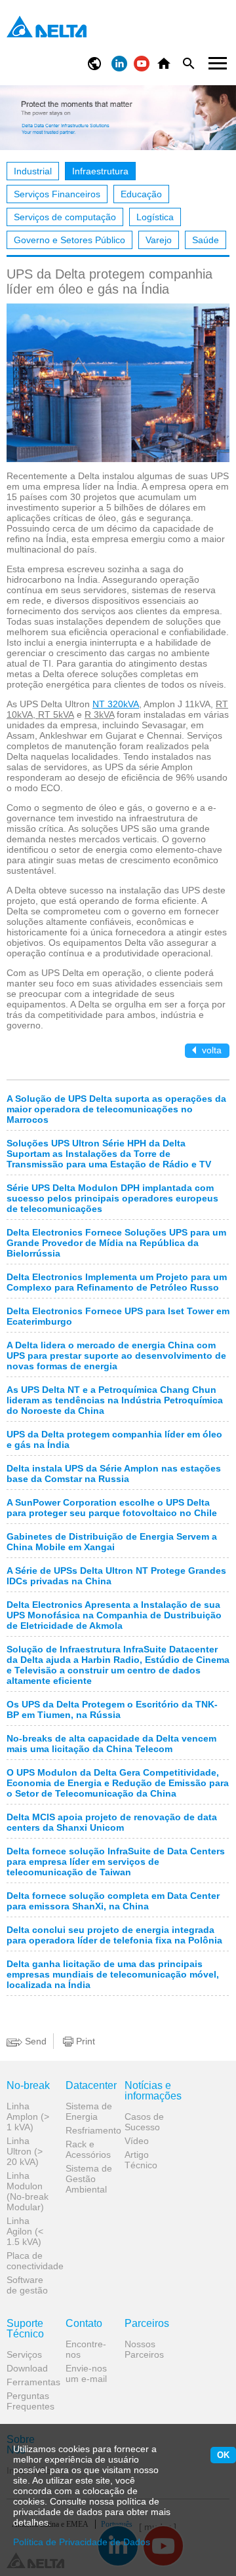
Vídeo (137, 2141)
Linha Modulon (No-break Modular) (28, 2191)
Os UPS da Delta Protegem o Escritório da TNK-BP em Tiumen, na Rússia (112, 1709)
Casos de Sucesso (144, 2122)
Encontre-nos (86, 2349)
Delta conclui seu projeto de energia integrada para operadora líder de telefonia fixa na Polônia (114, 1935)
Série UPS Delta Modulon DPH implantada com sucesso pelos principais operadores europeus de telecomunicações (112, 1198)
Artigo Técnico (141, 2160)
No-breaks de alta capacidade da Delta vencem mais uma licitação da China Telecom (111, 1744)
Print (84, 2041)
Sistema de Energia (89, 2111)
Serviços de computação (65, 217)
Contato (84, 2324)
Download (27, 2368)
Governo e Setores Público (69, 240)
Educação (141, 194)
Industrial (33, 171)
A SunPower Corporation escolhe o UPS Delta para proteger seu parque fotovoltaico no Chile (112, 1508)
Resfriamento (90, 2130)
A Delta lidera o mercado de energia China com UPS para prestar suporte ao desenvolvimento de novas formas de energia (116, 1356)
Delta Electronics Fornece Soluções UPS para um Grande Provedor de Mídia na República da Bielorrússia (116, 1243)
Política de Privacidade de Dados (82, 2542)
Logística (155, 217)
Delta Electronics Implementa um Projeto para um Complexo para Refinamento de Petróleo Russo (117, 1282)
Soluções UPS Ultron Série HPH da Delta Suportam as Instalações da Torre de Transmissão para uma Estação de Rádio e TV (109, 1154)
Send (34, 2041)
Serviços (24, 2354)
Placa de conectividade (31, 2261)
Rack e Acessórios (88, 2149)
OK (223, 2455)
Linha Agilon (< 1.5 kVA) (25, 2231)
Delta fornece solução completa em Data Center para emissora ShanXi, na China (113, 1901)
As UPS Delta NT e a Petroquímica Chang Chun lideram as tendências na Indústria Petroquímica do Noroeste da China (115, 1400)
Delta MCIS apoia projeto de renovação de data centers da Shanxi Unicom (112, 1822)
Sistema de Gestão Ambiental (89, 2179)
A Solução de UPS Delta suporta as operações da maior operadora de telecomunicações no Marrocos (116, 1109)
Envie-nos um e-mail (86, 2373)
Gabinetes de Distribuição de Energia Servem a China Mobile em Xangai (112, 1542)
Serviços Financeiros (57, 194)
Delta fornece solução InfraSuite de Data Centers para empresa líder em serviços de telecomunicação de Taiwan (116, 1862)
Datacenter (90, 2086)
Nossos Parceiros (144, 2349)
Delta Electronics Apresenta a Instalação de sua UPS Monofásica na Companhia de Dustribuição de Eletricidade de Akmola (114, 1615)
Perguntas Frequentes (30, 2401)
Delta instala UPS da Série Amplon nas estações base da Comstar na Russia (114, 1473)
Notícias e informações (149, 2091)
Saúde (206, 240)
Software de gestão (27, 2285)
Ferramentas (31, 2382)
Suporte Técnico (25, 2329)
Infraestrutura (100, 171)
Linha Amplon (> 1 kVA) (28, 2117)
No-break (28, 2086)
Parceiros (147, 2324)
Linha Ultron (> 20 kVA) (25, 2151)
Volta (210, 1050)
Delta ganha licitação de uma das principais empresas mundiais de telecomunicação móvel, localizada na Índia (113, 1974)
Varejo (159, 240)
